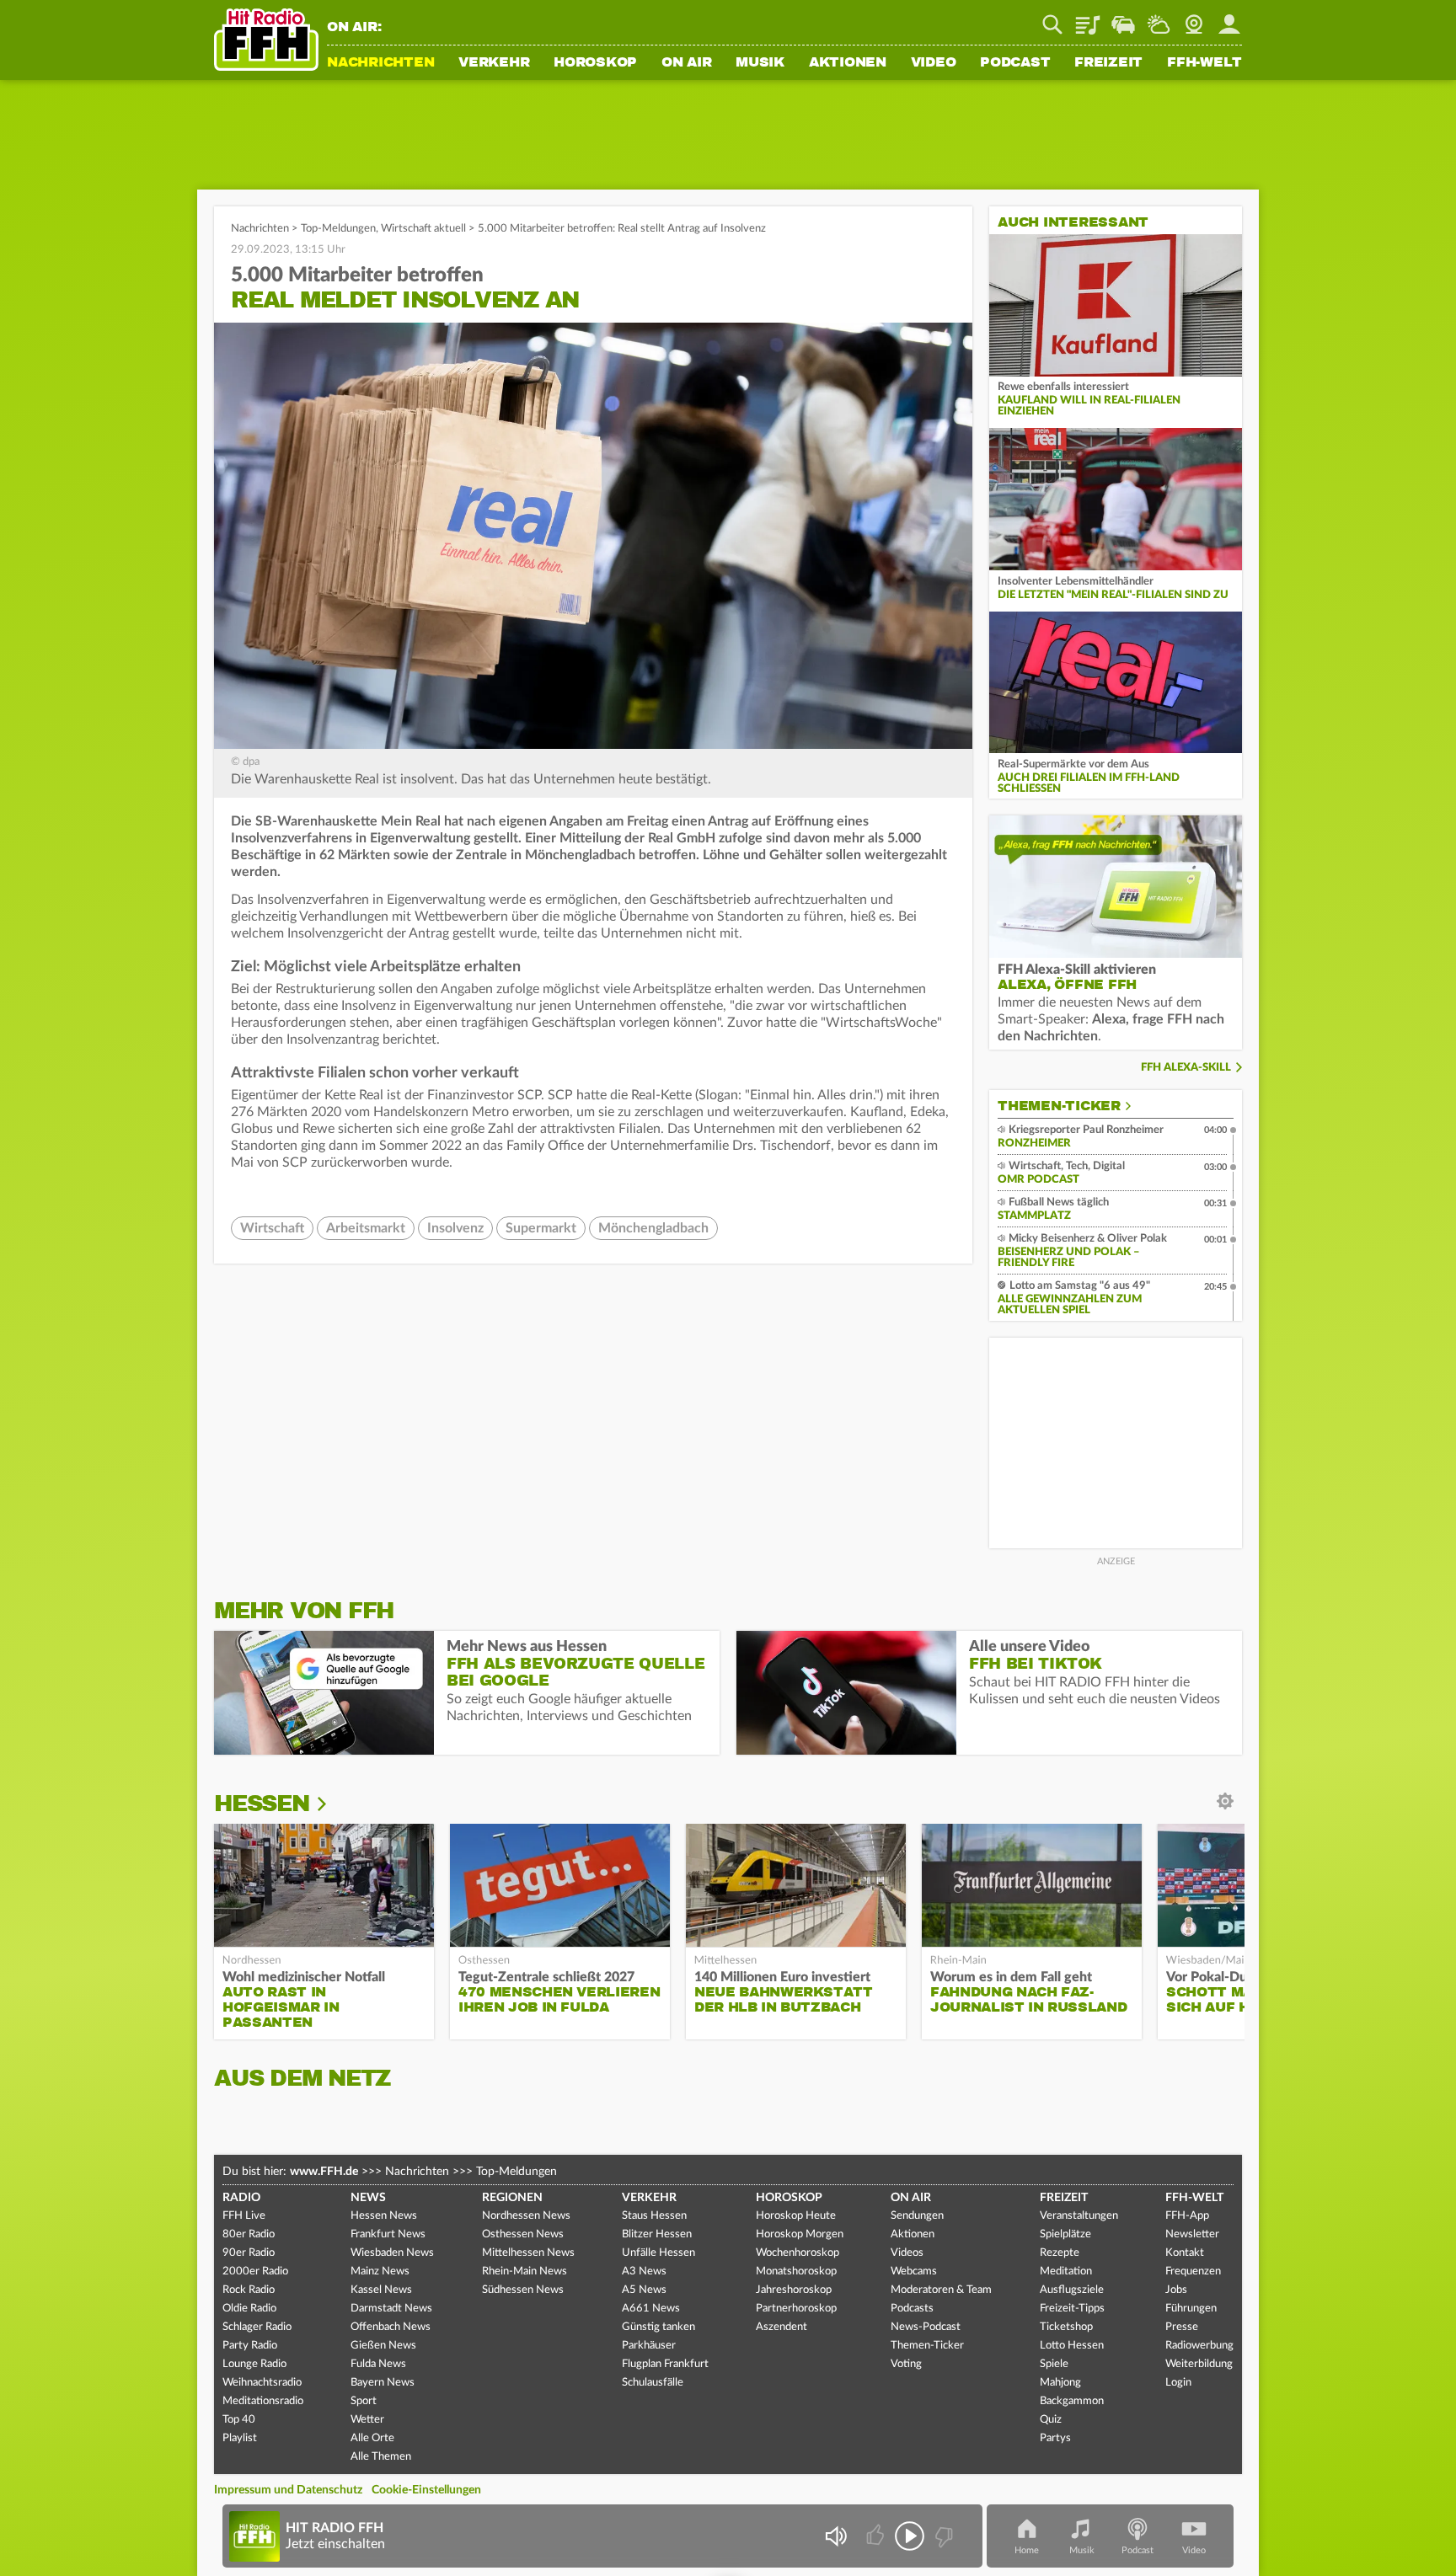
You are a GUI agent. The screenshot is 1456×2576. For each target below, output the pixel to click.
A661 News (651, 2309)
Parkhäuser (649, 2346)
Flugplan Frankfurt (665, 2364)
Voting (906, 2364)
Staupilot (1123, 19)
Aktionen (848, 63)
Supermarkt (541, 1228)
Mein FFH (1229, 19)
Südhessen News (523, 2290)
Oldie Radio (249, 2309)
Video (934, 63)
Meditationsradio (263, 2401)
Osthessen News (523, 2234)
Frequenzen (1193, 2271)
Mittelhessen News (528, 2253)
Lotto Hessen (1072, 2346)
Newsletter (1192, 2234)
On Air (687, 63)
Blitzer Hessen (657, 2234)
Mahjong (1060, 2383)
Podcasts (912, 2309)
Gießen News (383, 2346)
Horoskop (595, 63)
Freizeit (1108, 63)
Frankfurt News (388, 2234)
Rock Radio (249, 2290)
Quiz (1051, 2420)
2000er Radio (255, 2271)
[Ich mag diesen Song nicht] (942, 2536)
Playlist (1088, 19)
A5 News (644, 2290)
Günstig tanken (658, 2327)
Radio (241, 2198)
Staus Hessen (654, 2216)
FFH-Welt (1204, 63)
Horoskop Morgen (800, 2234)
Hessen (262, 1804)
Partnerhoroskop (796, 2309)
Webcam (1194, 19)
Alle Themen (381, 2457)
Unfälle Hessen (658, 2253)
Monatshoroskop (796, 2271)
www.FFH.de (324, 2172)
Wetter (1159, 19)
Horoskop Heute (796, 2216)
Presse (1182, 2327)
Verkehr (494, 63)
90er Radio (249, 2253)
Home (1027, 2550)
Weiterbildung (1199, 2364)
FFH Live (244, 2216)
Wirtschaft (272, 1228)
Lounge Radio (254, 2364)
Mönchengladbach (653, 1228)
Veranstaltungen (1079, 2216)
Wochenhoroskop (798, 2253)
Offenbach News (391, 2327)
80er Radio (249, 2234)
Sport (364, 2401)
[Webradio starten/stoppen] (910, 2536)
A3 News (644, 2271)
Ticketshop (1066, 2327)
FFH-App (1187, 2216)
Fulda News (378, 2364)
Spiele (1054, 2364)
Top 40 (239, 2420)
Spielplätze (1065, 2234)
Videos (907, 2253)
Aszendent (782, 2327)
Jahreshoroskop (794, 2290)
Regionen (512, 2198)
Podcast (1015, 63)
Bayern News (383, 2383)
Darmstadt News (391, 2309)
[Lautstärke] (835, 2536)
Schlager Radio (257, 2327)
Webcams (914, 2271)
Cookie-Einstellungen (426, 2490)
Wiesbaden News (392, 2253)
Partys (1055, 2438)
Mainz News (380, 2271)
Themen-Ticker (1059, 1106)
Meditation (1066, 2271)
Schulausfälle (653, 2383)
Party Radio (250, 2346)
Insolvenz (455, 1228)
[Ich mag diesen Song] (877, 2536)
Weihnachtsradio (262, 2383)
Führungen (1191, 2309)
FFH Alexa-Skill (1186, 1068)
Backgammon (1072, 2401)
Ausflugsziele (1072, 2290)
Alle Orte (372, 2438)
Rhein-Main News (525, 2271)
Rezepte (1060, 2253)
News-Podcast (926, 2327)
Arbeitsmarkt (366, 1228)
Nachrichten (380, 63)
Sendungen (917, 2216)
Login (1178, 2383)
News (368, 2198)
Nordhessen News (526, 2216)
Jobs (1176, 2290)
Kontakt (1185, 2253)
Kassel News (381, 2290)
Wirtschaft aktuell (423, 229)
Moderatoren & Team (941, 2290)
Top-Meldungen (338, 229)
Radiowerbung (1199, 2346)
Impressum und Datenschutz (288, 2490)
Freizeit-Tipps (1072, 2309)
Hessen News (384, 2216)
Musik (760, 63)
